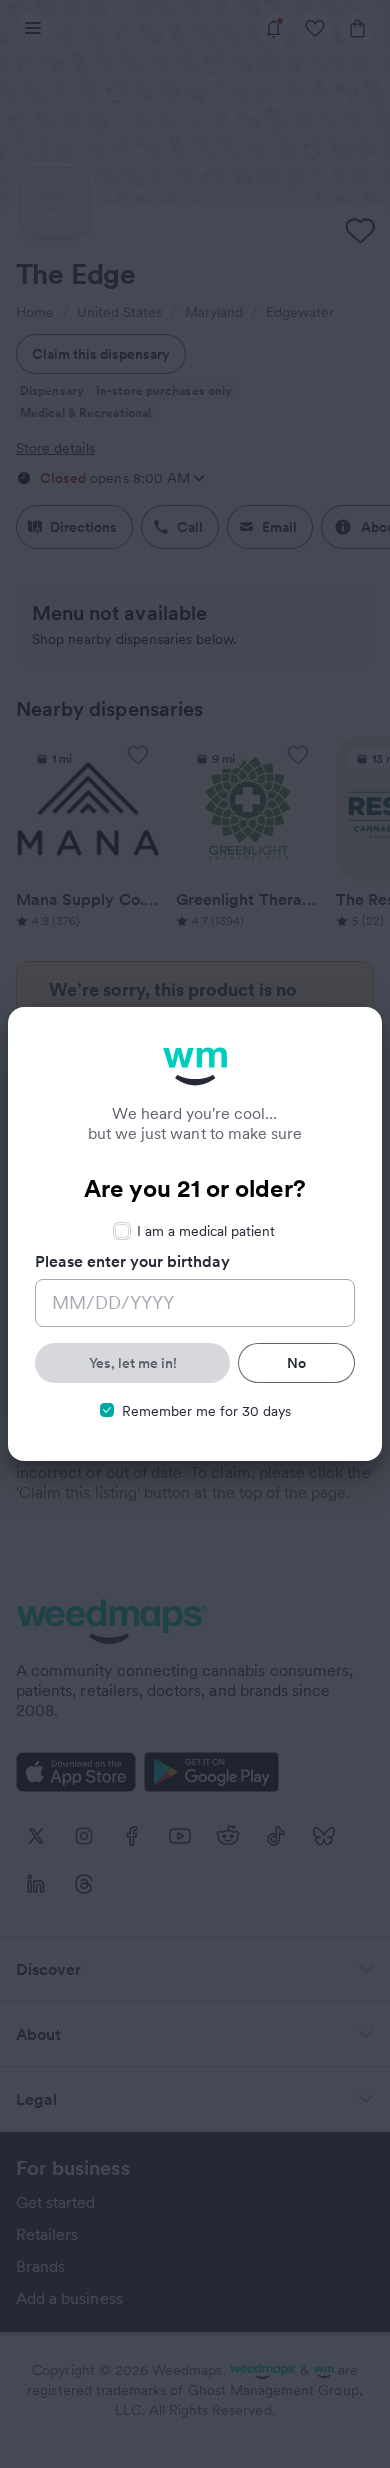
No (296, 1363)
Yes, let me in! (133, 1363)
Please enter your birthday (132, 1261)
